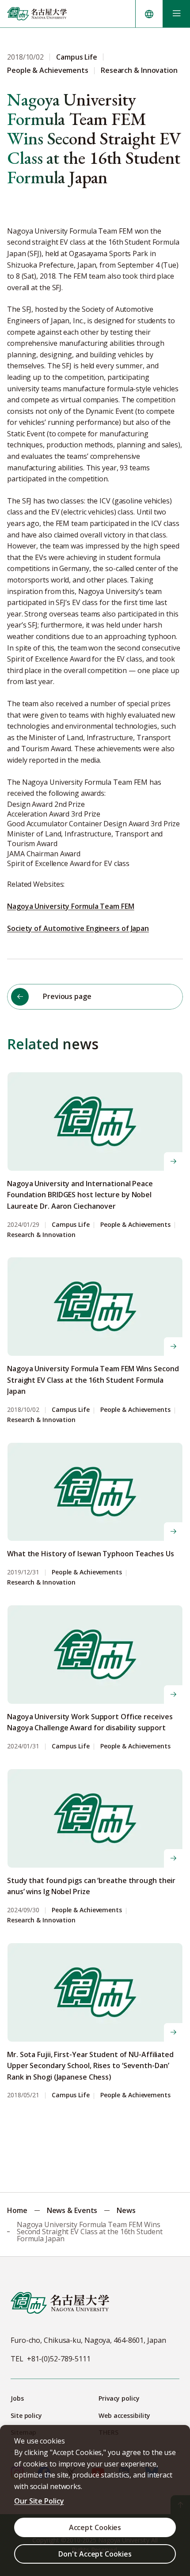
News (126, 2210)
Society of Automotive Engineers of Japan (78, 928)
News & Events (72, 2210)
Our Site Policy (39, 2501)
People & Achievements (135, 1225)
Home (17, 2210)
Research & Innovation (41, 1235)
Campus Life (71, 1225)
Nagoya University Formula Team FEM (71, 906)
